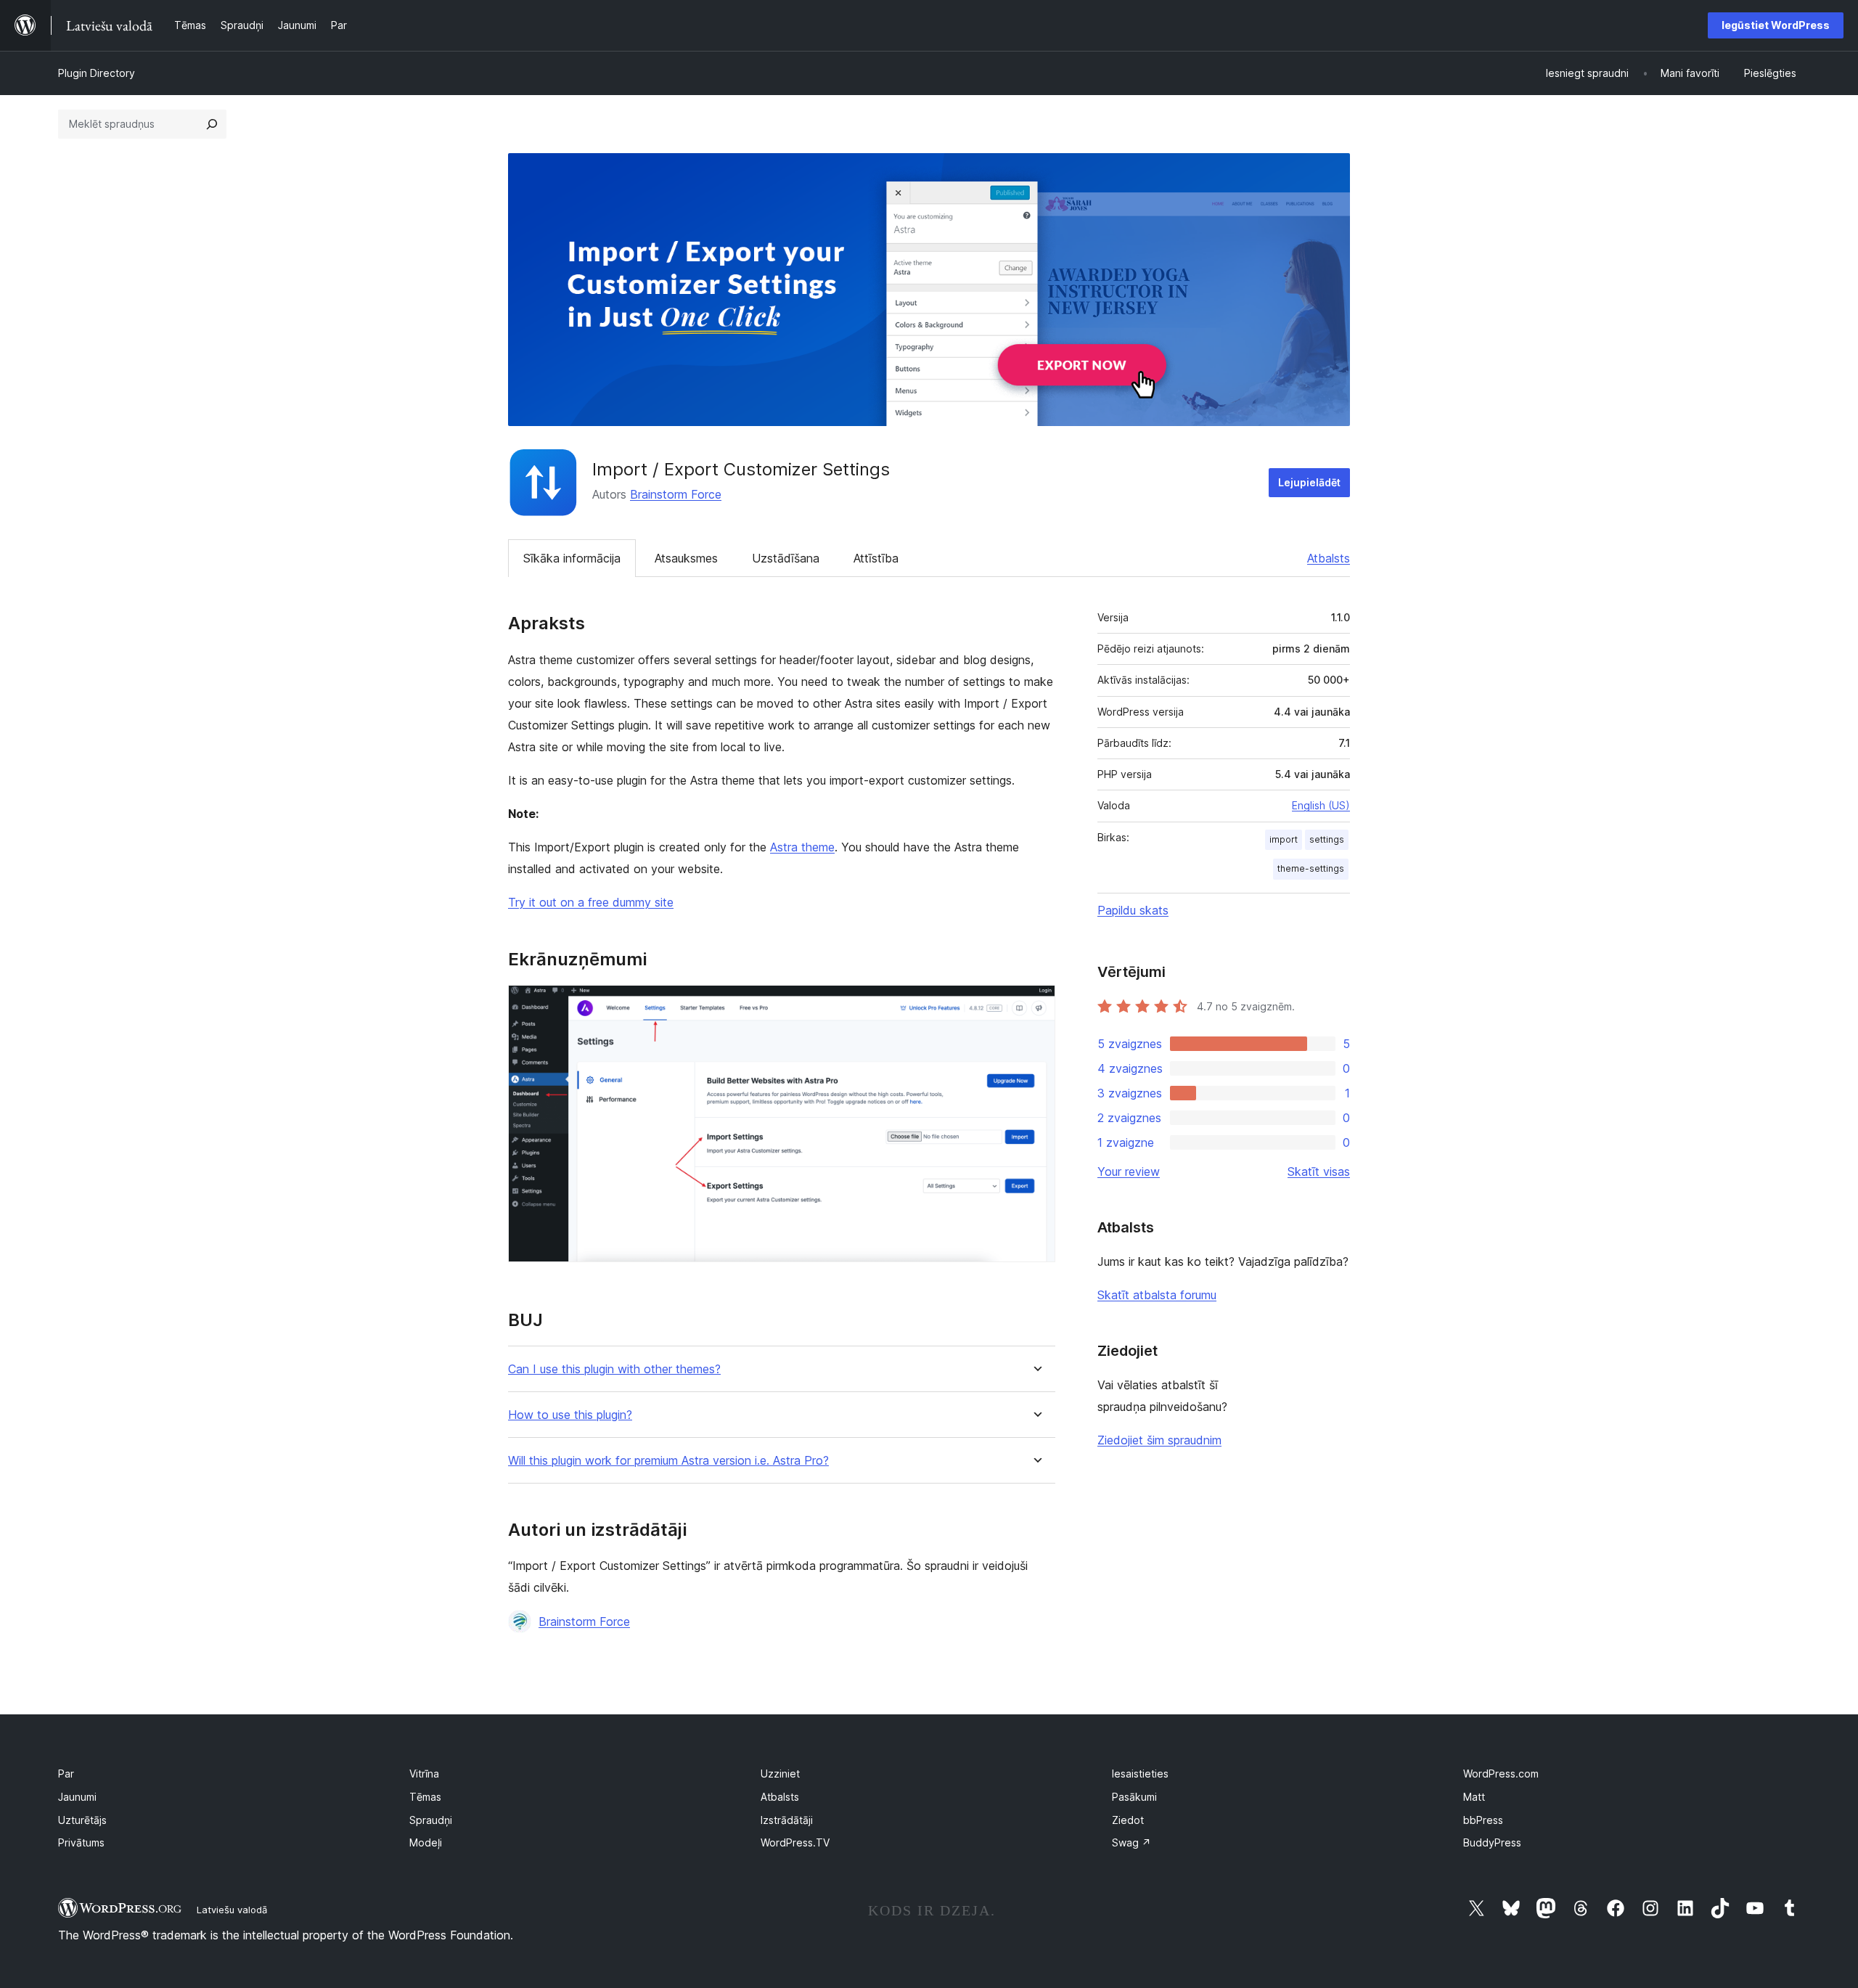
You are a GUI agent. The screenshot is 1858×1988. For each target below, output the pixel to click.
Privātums (81, 1842)
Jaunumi (77, 1797)
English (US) (1321, 805)
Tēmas (425, 1797)
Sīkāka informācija (572, 558)
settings (1327, 839)
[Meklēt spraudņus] (212, 124)
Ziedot (1128, 1820)
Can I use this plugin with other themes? (614, 1369)
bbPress (1483, 1820)
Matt (1474, 1797)
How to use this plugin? (570, 1415)
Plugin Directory (97, 73)
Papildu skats (1133, 910)
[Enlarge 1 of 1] (1036, 1005)
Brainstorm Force (676, 494)
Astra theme (802, 847)
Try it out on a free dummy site (591, 902)
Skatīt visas (1319, 1171)
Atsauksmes (686, 558)
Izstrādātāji (787, 1820)
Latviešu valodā (232, 1910)
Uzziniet (780, 1774)
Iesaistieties (1140, 1774)
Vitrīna (424, 1774)
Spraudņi (431, 1820)
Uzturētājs (82, 1820)
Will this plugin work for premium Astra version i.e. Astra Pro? (668, 1461)
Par (66, 1774)
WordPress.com (1501, 1774)
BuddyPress (1492, 1842)
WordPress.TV (795, 1842)
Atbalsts (1329, 558)
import (1284, 839)
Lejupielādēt (1309, 482)
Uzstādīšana (786, 558)
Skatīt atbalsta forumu (1157, 1295)
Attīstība (876, 558)
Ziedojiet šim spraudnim (1159, 1440)
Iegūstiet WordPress (1776, 25)
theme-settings (1311, 868)
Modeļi (426, 1842)
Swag (1131, 1842)
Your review (1129, 1171)
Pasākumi (1134, 1797)
